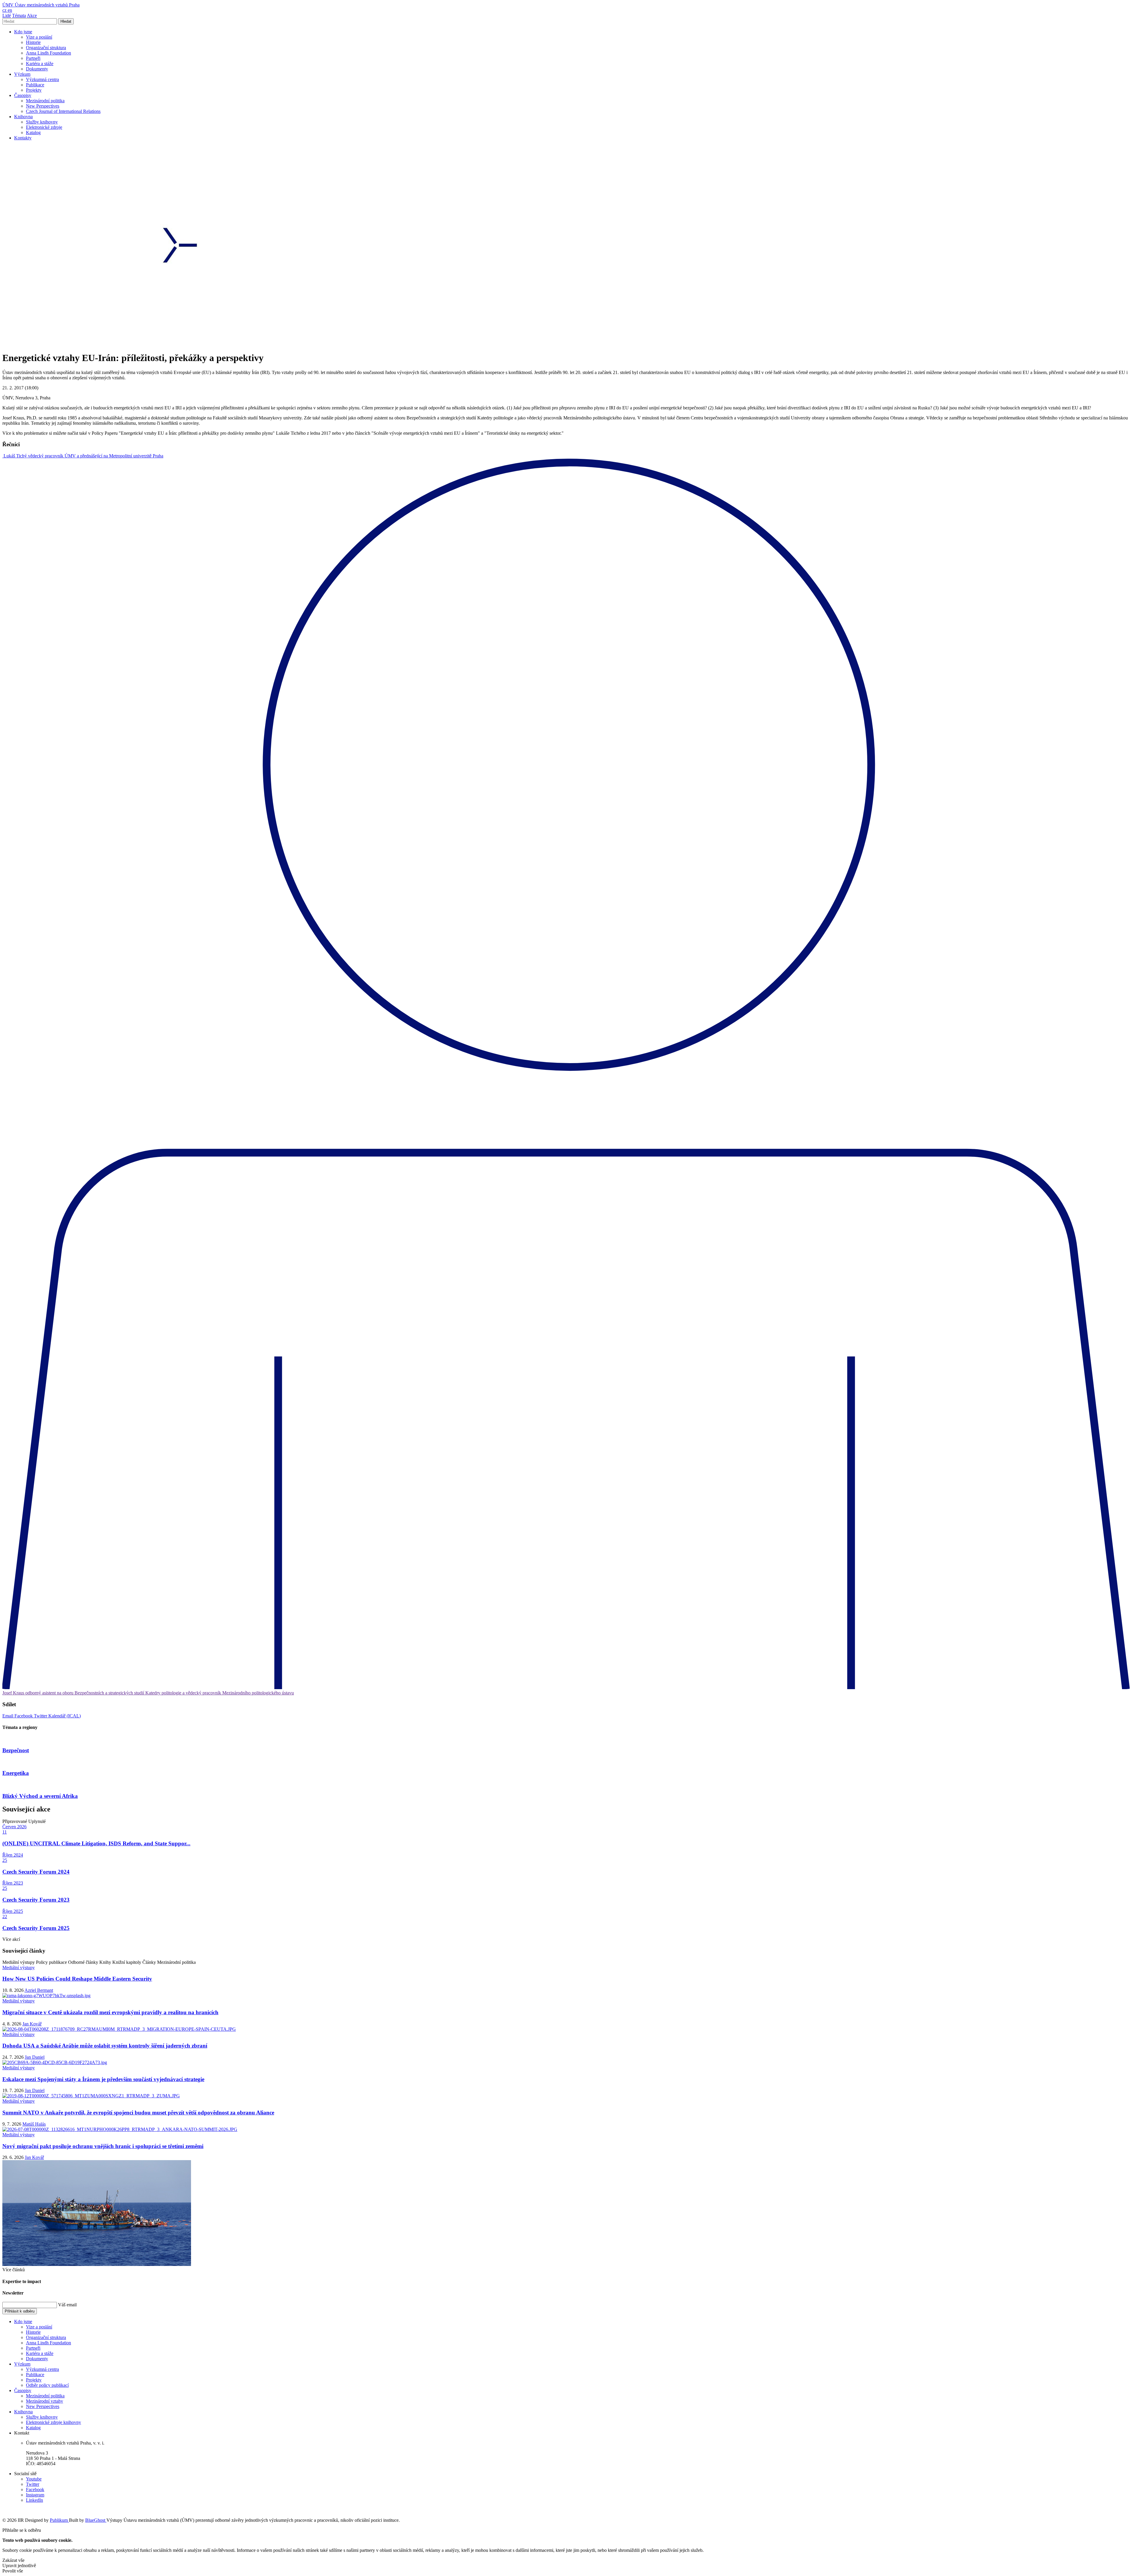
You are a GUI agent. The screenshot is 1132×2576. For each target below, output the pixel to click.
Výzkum (22, 74)
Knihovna (23, 117)
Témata (19, 15)
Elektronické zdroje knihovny (54, 2422)
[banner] (41, 5)
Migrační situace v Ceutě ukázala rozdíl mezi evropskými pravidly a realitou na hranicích (110, 2012)
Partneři (33, 58)
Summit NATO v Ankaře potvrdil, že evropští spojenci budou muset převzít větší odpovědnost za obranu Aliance (138, 2113)
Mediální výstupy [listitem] (19, 1968)
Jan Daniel (35, 2057)
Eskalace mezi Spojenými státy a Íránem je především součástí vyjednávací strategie (103, 2079)
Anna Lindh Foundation (48, 53)
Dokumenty (37, 69)
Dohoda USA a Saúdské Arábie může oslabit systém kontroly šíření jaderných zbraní (105, 2046)
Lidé (7, 15)
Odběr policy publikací (47, 2385)
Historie (33, 42)
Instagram (35, 2495)
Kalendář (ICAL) (65, 1716)
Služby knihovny (42, 122)
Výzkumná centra (42, 79)
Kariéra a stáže (40, 64)
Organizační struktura (46, 48)
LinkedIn (34, 2500)
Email (8, 1716)
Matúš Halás (34, 2124)
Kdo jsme (23, 32)
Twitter (41, 1716)
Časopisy (23, 95)
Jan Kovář (32, 2024)
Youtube (34, 2479)
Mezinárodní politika (45, 101)
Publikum (59, 2520)
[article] (83, 456)
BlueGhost (96, 2520)
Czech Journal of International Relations (63, 111)
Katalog (33, 132)
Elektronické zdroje (44, 127)
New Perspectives (43, 106)
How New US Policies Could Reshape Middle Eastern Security (77, 1979)
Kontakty (23, 138)
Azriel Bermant (39, 1990)
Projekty (34, 90)
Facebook (24, 1716)
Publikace (35, 85)
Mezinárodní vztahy (45, 2401)
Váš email (67, 2305)
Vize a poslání (39, 37)
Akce (32, 15)
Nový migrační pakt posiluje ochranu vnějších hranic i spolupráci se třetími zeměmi (103, 2146)
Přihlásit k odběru (20, 2311)
